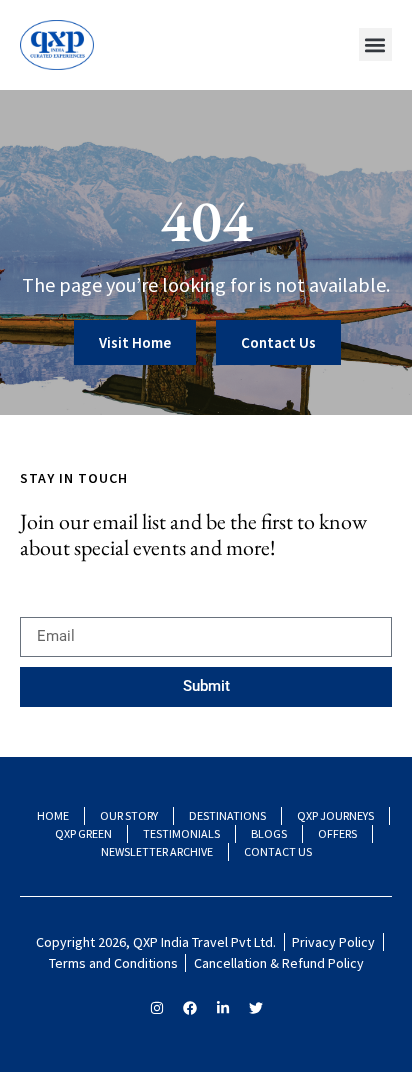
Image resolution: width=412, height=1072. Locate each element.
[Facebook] (190, 1008)
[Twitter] (256, 1008)
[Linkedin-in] (223, 1008)
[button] (375, 44)
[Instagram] (157, 1008)
